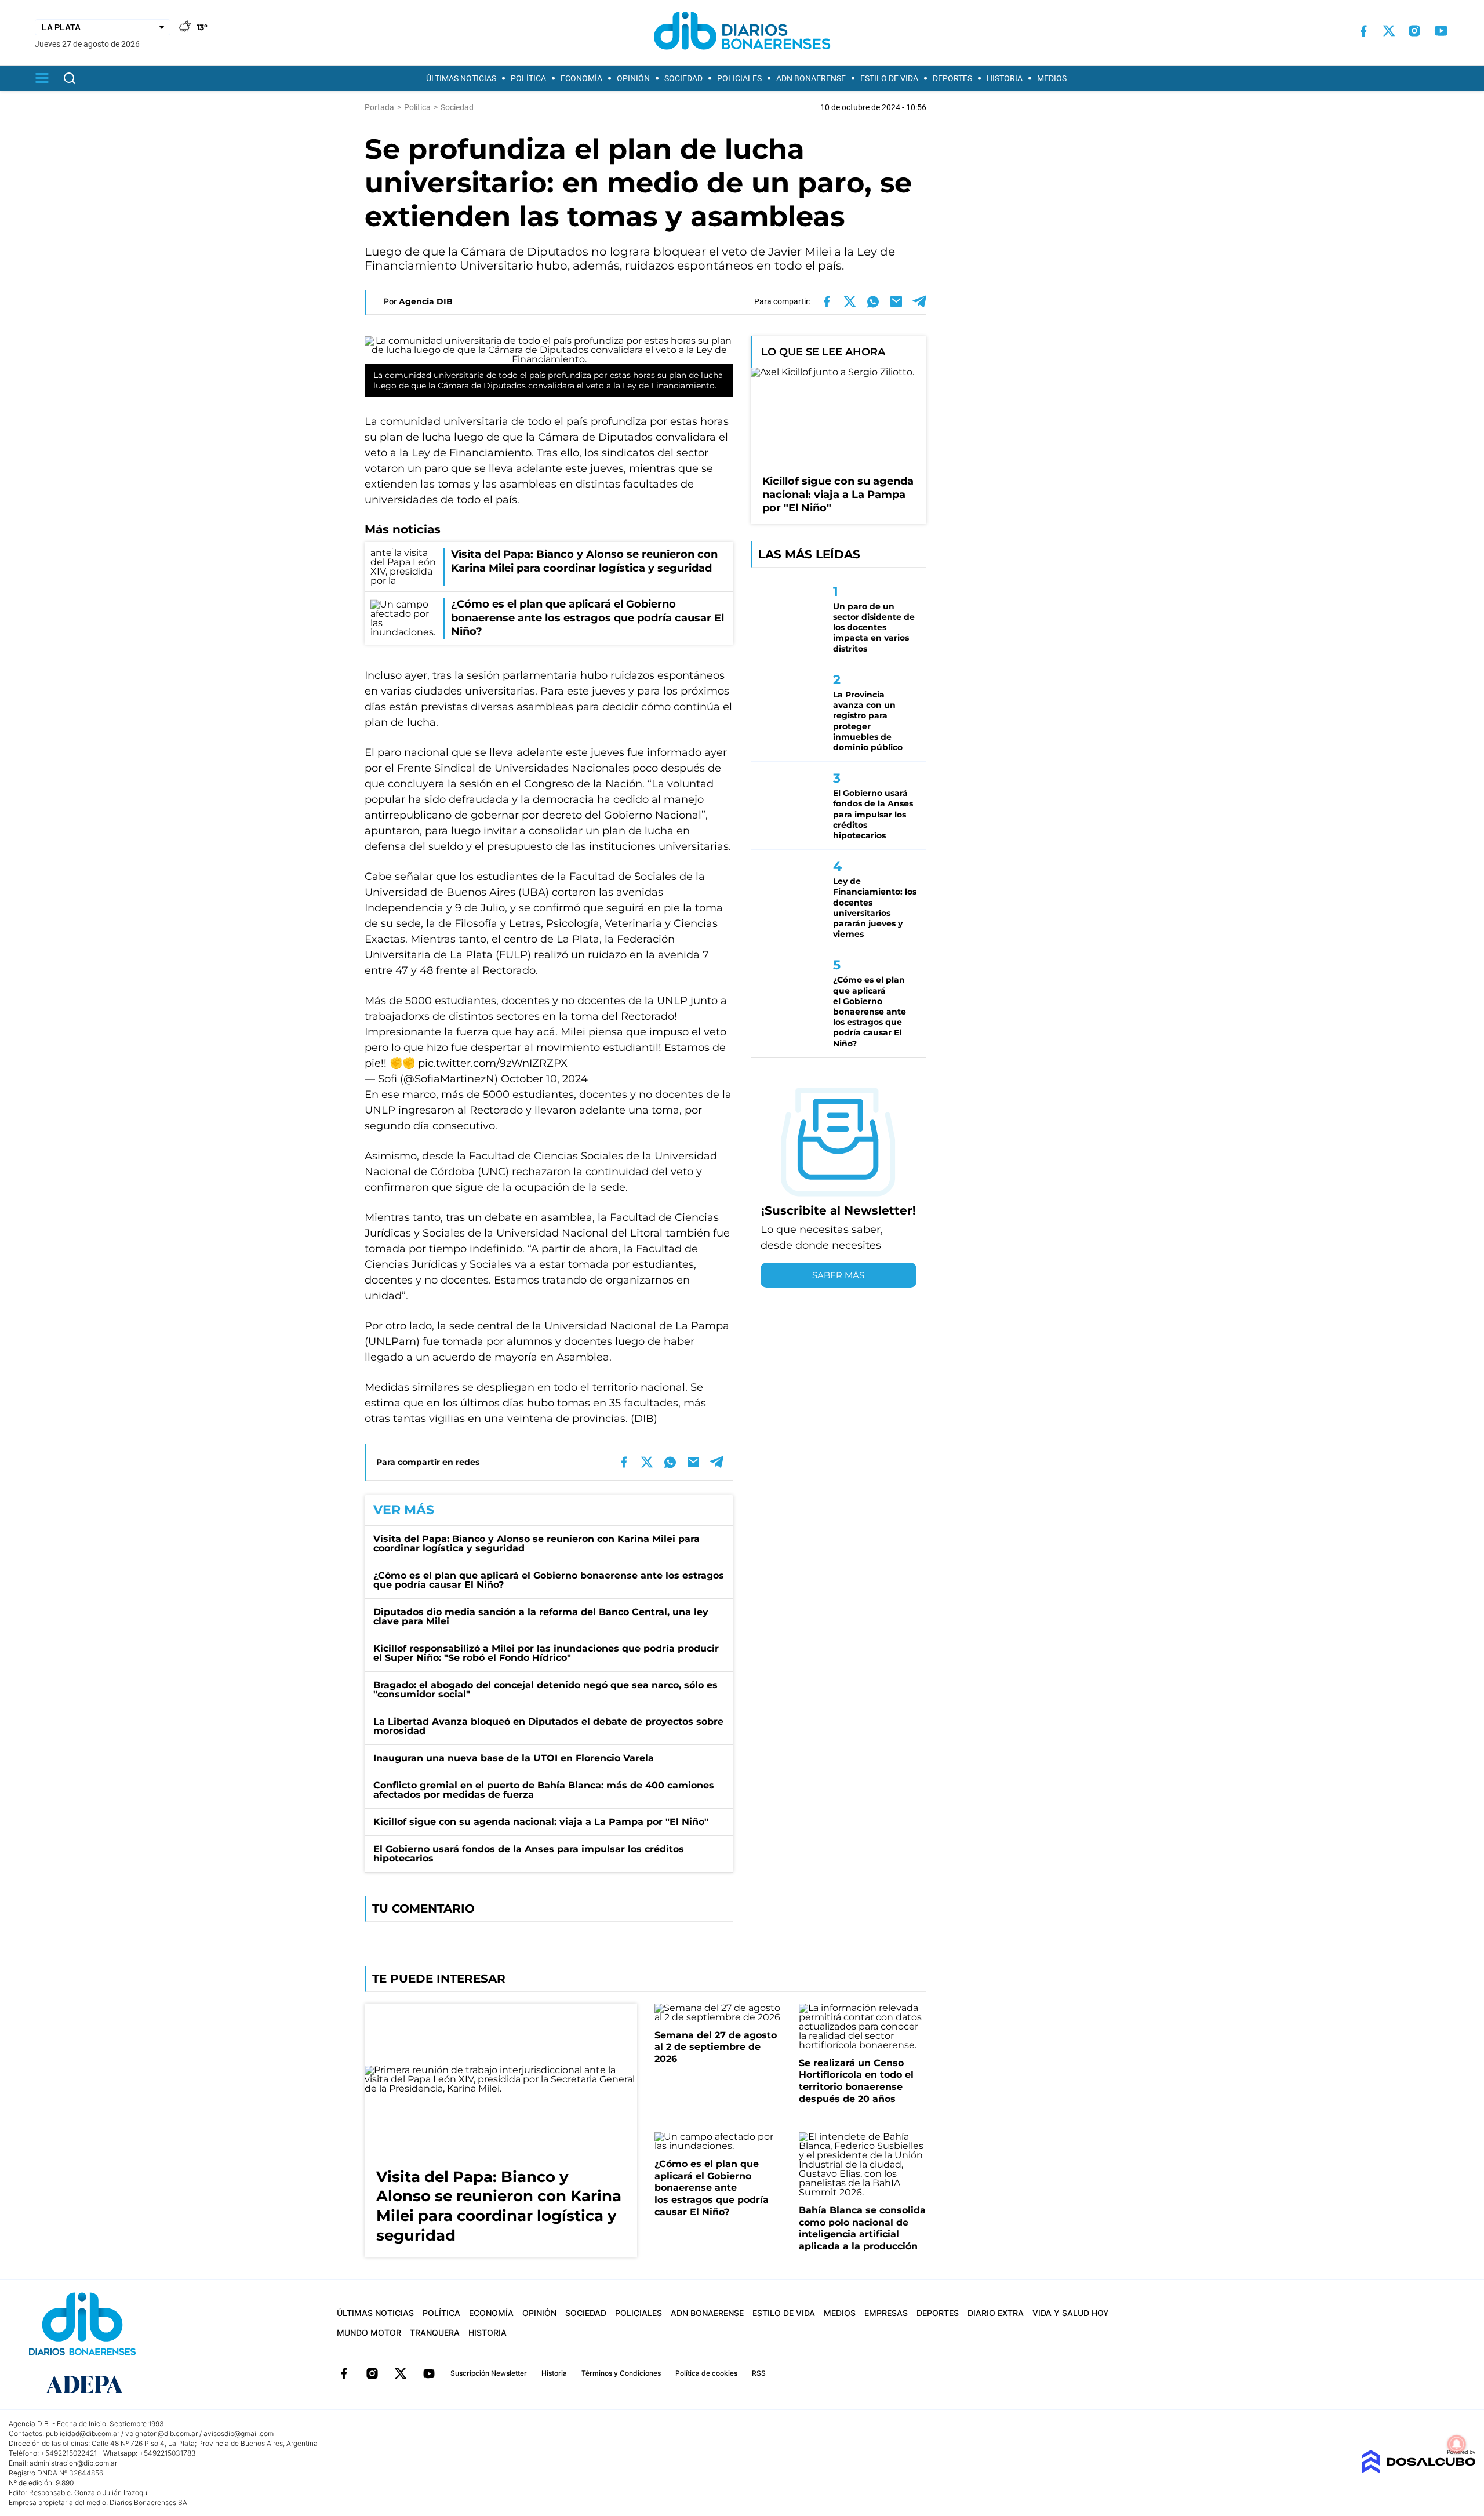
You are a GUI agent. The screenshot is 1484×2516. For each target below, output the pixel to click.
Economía (581, 78)
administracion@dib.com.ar (73, 2463)
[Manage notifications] (1457, 2444)
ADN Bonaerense (811, 78)
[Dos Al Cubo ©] (1418, 2470)
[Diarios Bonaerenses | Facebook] (1363, 31)
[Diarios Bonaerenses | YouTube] (1441, 31)
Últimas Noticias (461, 78)
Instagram (372, 2373)
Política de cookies (706, 2373)
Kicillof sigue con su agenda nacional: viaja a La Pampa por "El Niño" (541, 1822)
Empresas (886, 2313)
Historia (1005, 78)
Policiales (739, 78)
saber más (838, 1275)
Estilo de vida (889, 78)
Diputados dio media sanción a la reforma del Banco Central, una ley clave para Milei (541, 1617)
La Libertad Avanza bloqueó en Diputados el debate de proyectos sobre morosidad (548, 1726)
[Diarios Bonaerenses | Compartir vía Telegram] (919, 301)
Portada (379, 107)
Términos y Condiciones (621, 2373)
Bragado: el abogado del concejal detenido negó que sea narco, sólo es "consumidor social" (545, 1690)
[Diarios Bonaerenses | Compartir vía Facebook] (827, 301)
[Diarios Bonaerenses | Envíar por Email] (896, 301)
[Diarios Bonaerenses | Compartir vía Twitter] (850, 301)
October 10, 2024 (544, 1079)
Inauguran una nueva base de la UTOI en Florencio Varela (514, 1758)
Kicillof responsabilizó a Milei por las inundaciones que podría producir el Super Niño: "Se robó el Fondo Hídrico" (546, 1653)
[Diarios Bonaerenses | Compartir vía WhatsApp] (873, 301)
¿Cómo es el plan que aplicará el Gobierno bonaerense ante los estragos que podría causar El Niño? (549, 1580)
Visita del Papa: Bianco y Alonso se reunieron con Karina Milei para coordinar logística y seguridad (537, 1544)
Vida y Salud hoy (1071, 2313)
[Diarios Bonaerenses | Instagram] (1414, 31)
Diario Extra (996, 2313)
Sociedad (683, 78)
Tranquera (435, 2333)
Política (528, 78)
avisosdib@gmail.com (239, 2433)
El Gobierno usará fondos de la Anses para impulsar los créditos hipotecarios (529, 1854)
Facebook (344, 2373)
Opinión (633, 78)
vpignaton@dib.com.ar (161, 2433)
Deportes (952, 78)
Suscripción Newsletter (489, 2373)
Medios (1052, 78)
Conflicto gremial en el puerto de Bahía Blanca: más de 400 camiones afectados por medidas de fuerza (544, 1790)
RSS (759, 2373)
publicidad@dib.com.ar (83, 2433)
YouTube (429, 2373)
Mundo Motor (369, 2333)
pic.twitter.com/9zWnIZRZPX (493, 1063)
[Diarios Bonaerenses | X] (1389, 31)
